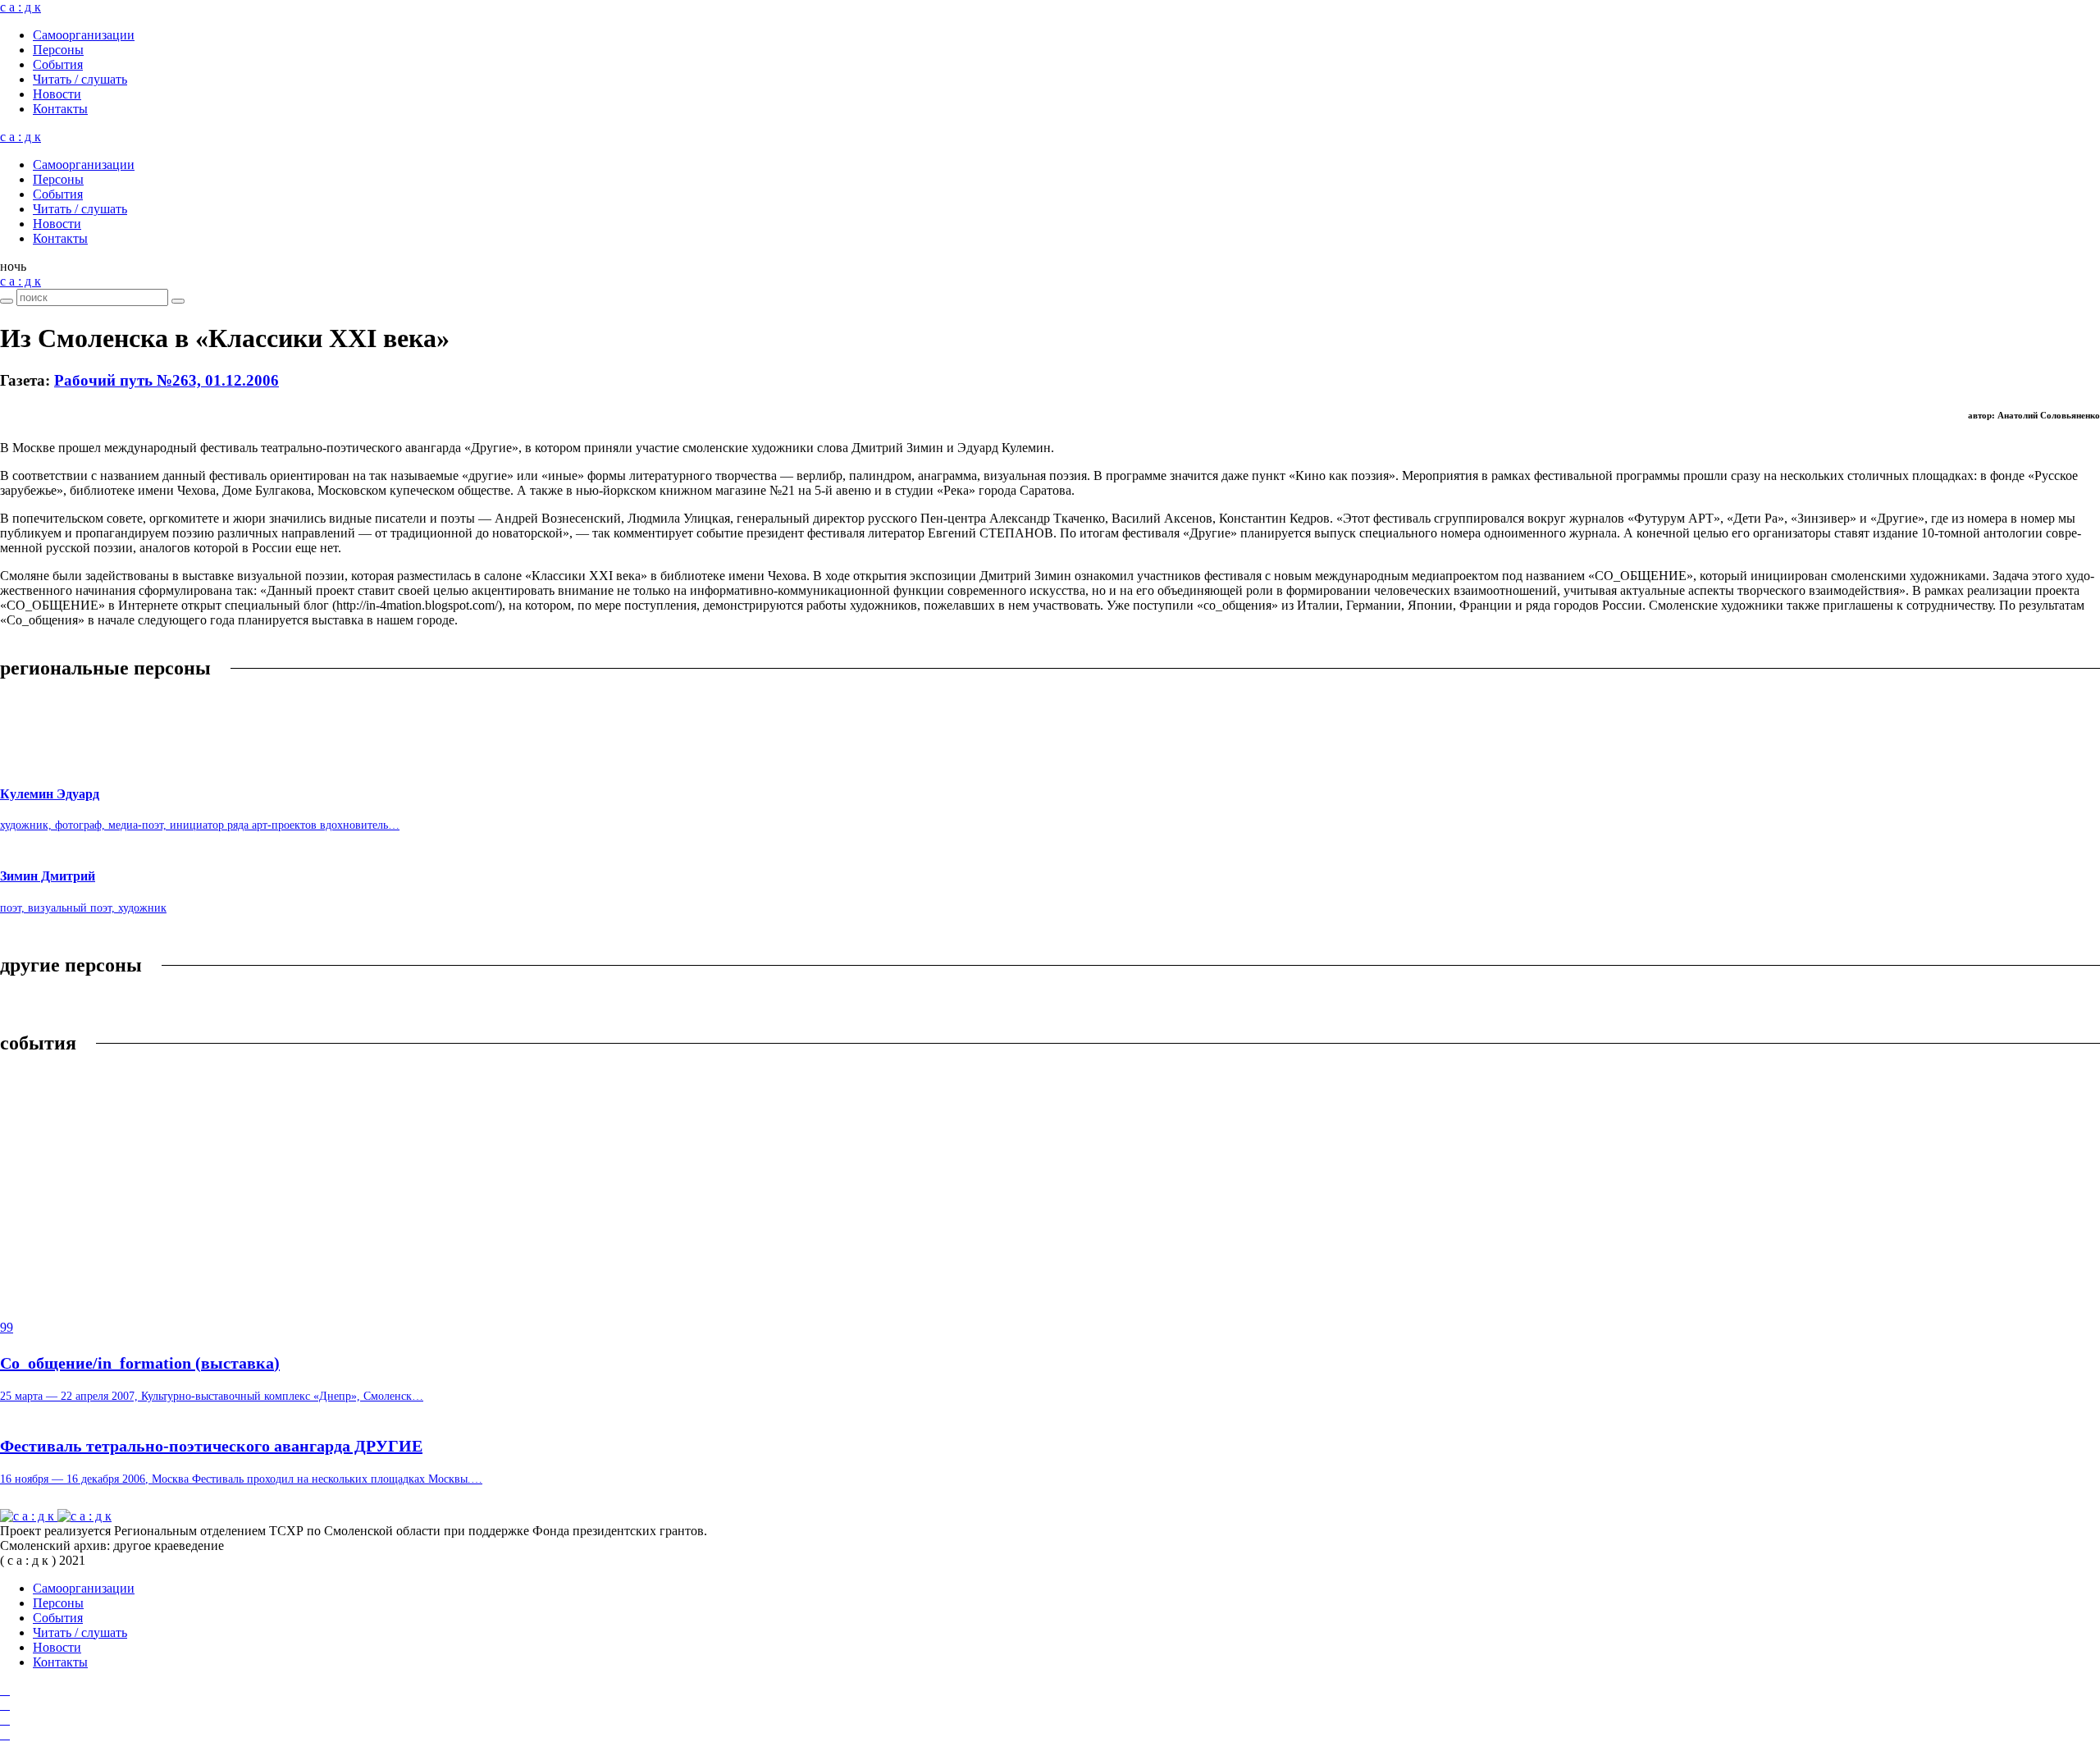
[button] (13, 266)
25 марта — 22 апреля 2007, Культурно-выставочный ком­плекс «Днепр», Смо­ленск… (212, 1396)
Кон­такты (60, 109)
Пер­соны (58, 50)
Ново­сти (57, 94)
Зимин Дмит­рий (48, 876)
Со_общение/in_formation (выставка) (140, 1363)
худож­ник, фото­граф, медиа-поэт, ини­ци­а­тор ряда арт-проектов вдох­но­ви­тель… (200, 825)
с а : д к (21, 7)
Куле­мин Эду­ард (50, 794)
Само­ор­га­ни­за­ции (84, 35)
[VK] (5, 1719)
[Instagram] (5, 1705)
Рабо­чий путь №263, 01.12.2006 (167, 380)
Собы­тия (58, 64)
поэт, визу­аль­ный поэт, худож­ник (83, 908)
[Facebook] (5, 1690)
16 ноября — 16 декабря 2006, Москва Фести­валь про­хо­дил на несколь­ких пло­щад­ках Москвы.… (241, 1479)
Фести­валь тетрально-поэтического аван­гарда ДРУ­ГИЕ (211, 1446)
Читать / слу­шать (80, 79)
